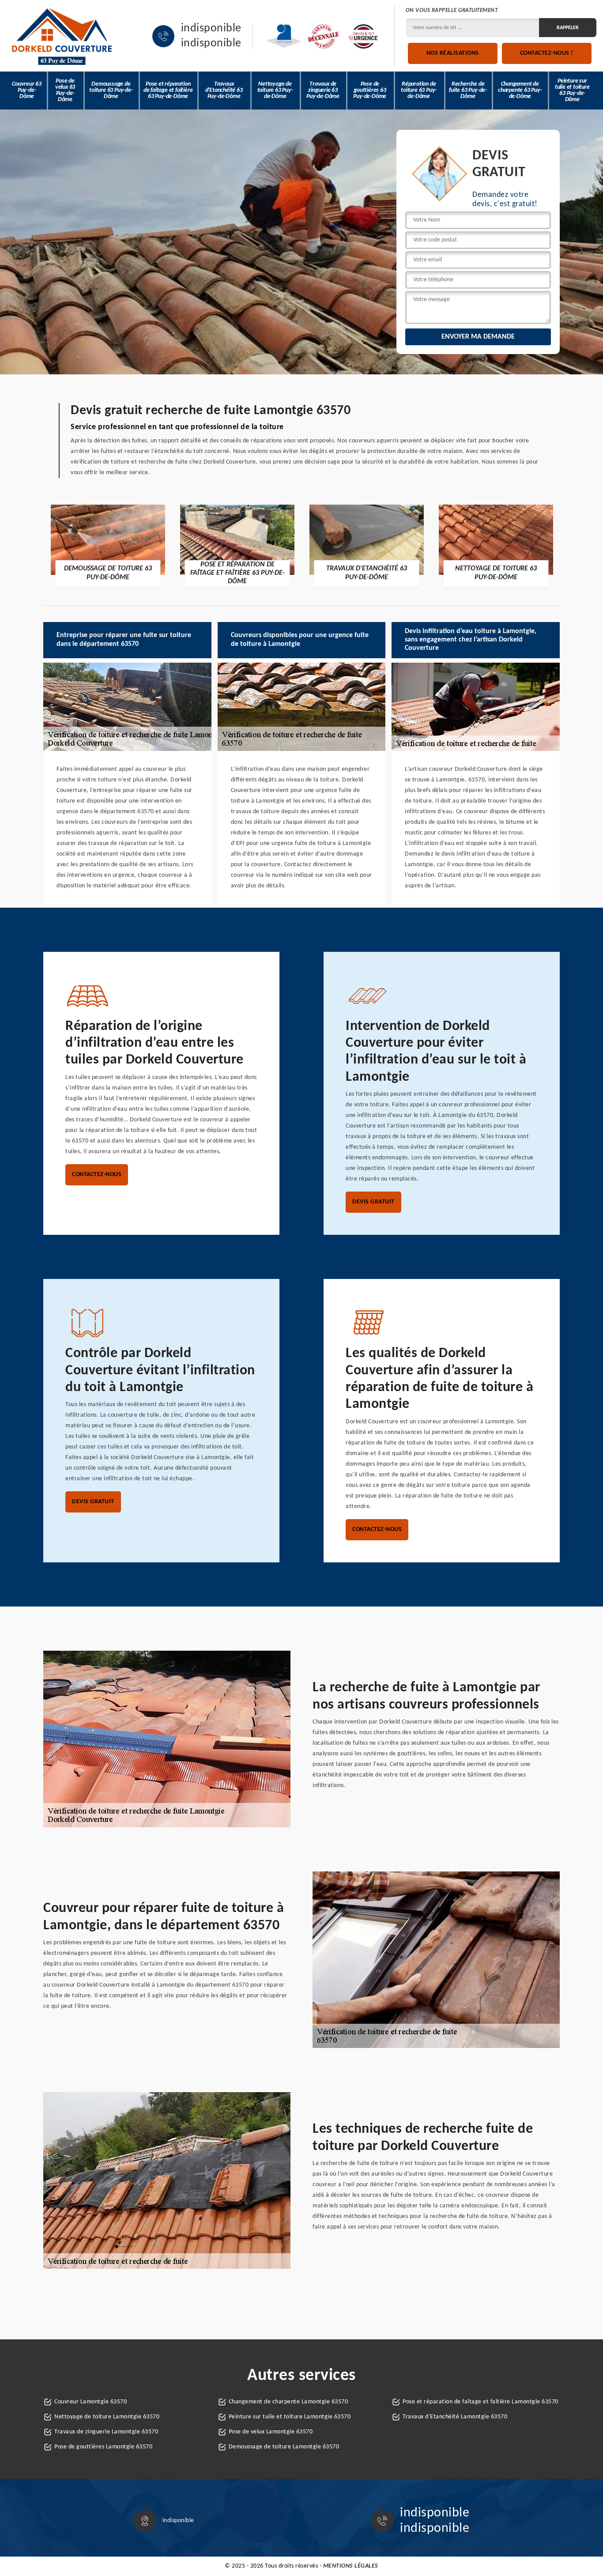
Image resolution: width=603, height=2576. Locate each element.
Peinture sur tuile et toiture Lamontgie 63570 (290, 2417)
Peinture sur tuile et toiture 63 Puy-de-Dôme (572, 90)
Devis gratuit (373, 1202)
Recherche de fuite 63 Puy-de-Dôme (468, 90)
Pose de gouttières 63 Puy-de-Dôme (370, 90)
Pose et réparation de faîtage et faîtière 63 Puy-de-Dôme (168, 90)
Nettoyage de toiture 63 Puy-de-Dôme (275, 90)
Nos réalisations (453, 53)
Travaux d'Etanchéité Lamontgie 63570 (455, 2417)
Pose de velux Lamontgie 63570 (271, 2432)
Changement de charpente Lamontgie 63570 (288, 2402)
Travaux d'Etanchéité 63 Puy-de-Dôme (224, 90)
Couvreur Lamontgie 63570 (90, 2402)
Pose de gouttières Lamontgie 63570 (103, 2447)
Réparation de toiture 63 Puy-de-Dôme (419, 90)
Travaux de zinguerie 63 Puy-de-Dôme (323, 90)
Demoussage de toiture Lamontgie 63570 (284, 2447)
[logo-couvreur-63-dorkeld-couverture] (62, 36)
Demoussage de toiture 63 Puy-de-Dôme (111, 90)
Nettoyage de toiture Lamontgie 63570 (107, 2417)
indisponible (211, 29)
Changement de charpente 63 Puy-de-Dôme (520, 90)
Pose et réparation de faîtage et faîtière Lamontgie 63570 (481, 2402)
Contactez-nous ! (547, 53)
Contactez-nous (97, 1175)
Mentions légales (351, 2566)
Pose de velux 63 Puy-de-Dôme (65, 90)
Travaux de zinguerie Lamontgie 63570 (106, 2432)
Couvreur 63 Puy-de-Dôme (27, 90)
